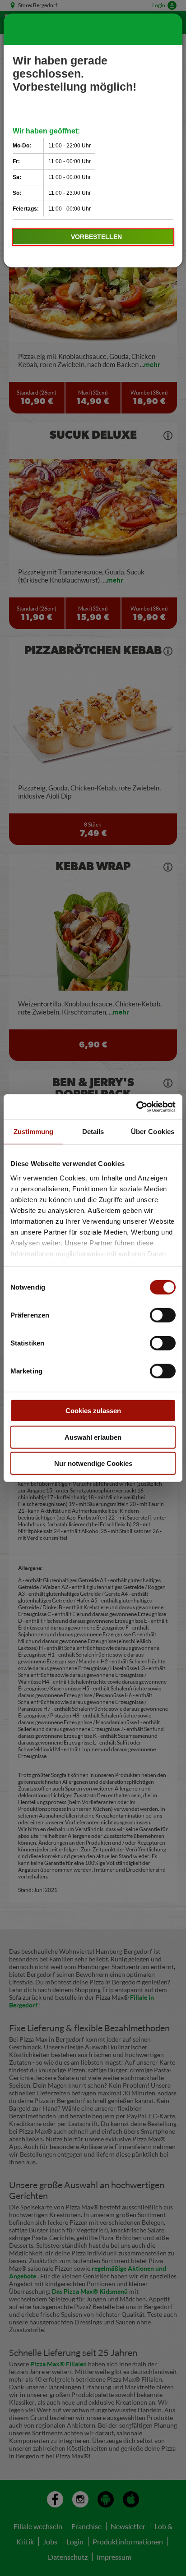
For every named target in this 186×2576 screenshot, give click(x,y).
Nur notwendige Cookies (93, 1463)
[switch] (163, 1315)
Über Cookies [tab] (153, 1132)
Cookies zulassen (93, 1411)
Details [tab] (93, 1132)
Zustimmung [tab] (34, 1132)
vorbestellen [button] (96, 237)
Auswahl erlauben (93, 1437)
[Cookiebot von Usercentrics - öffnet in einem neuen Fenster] (136, 1107)
